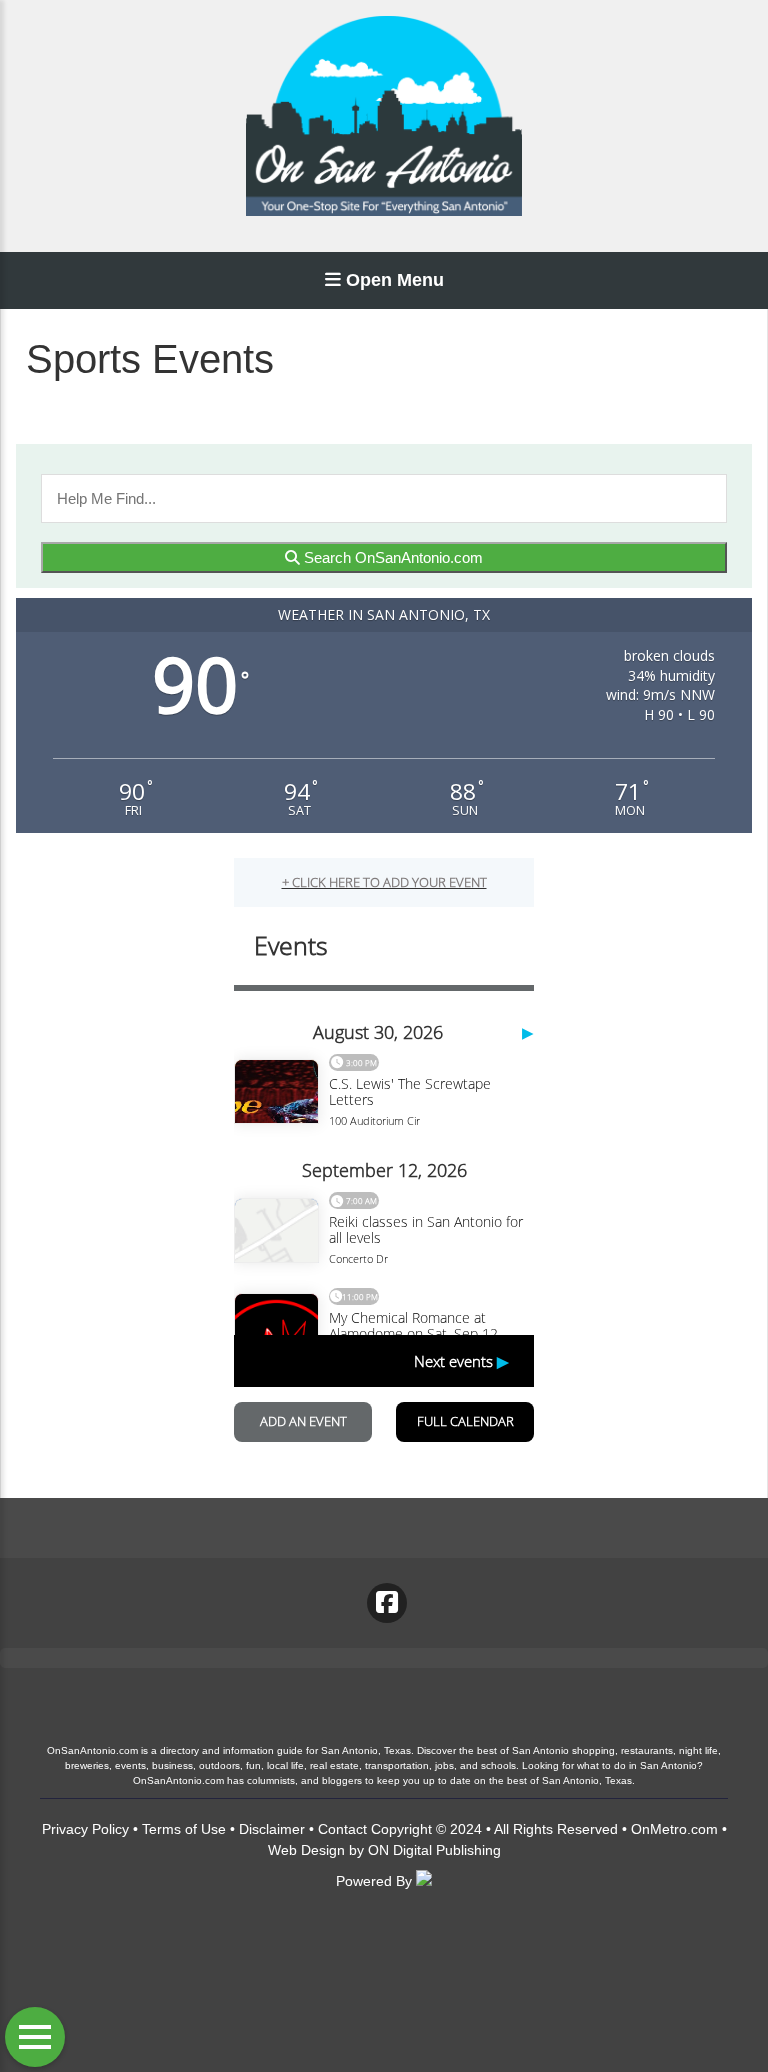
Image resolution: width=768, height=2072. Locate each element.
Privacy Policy (85, 1829)
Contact (342, 1829)
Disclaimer (272, 1829)
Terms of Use (184, 1829)
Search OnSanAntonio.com (391, 557)
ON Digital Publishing (434, 1850)
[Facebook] (387, 1603)
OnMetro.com (674, 1829)
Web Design (306, 1850)
